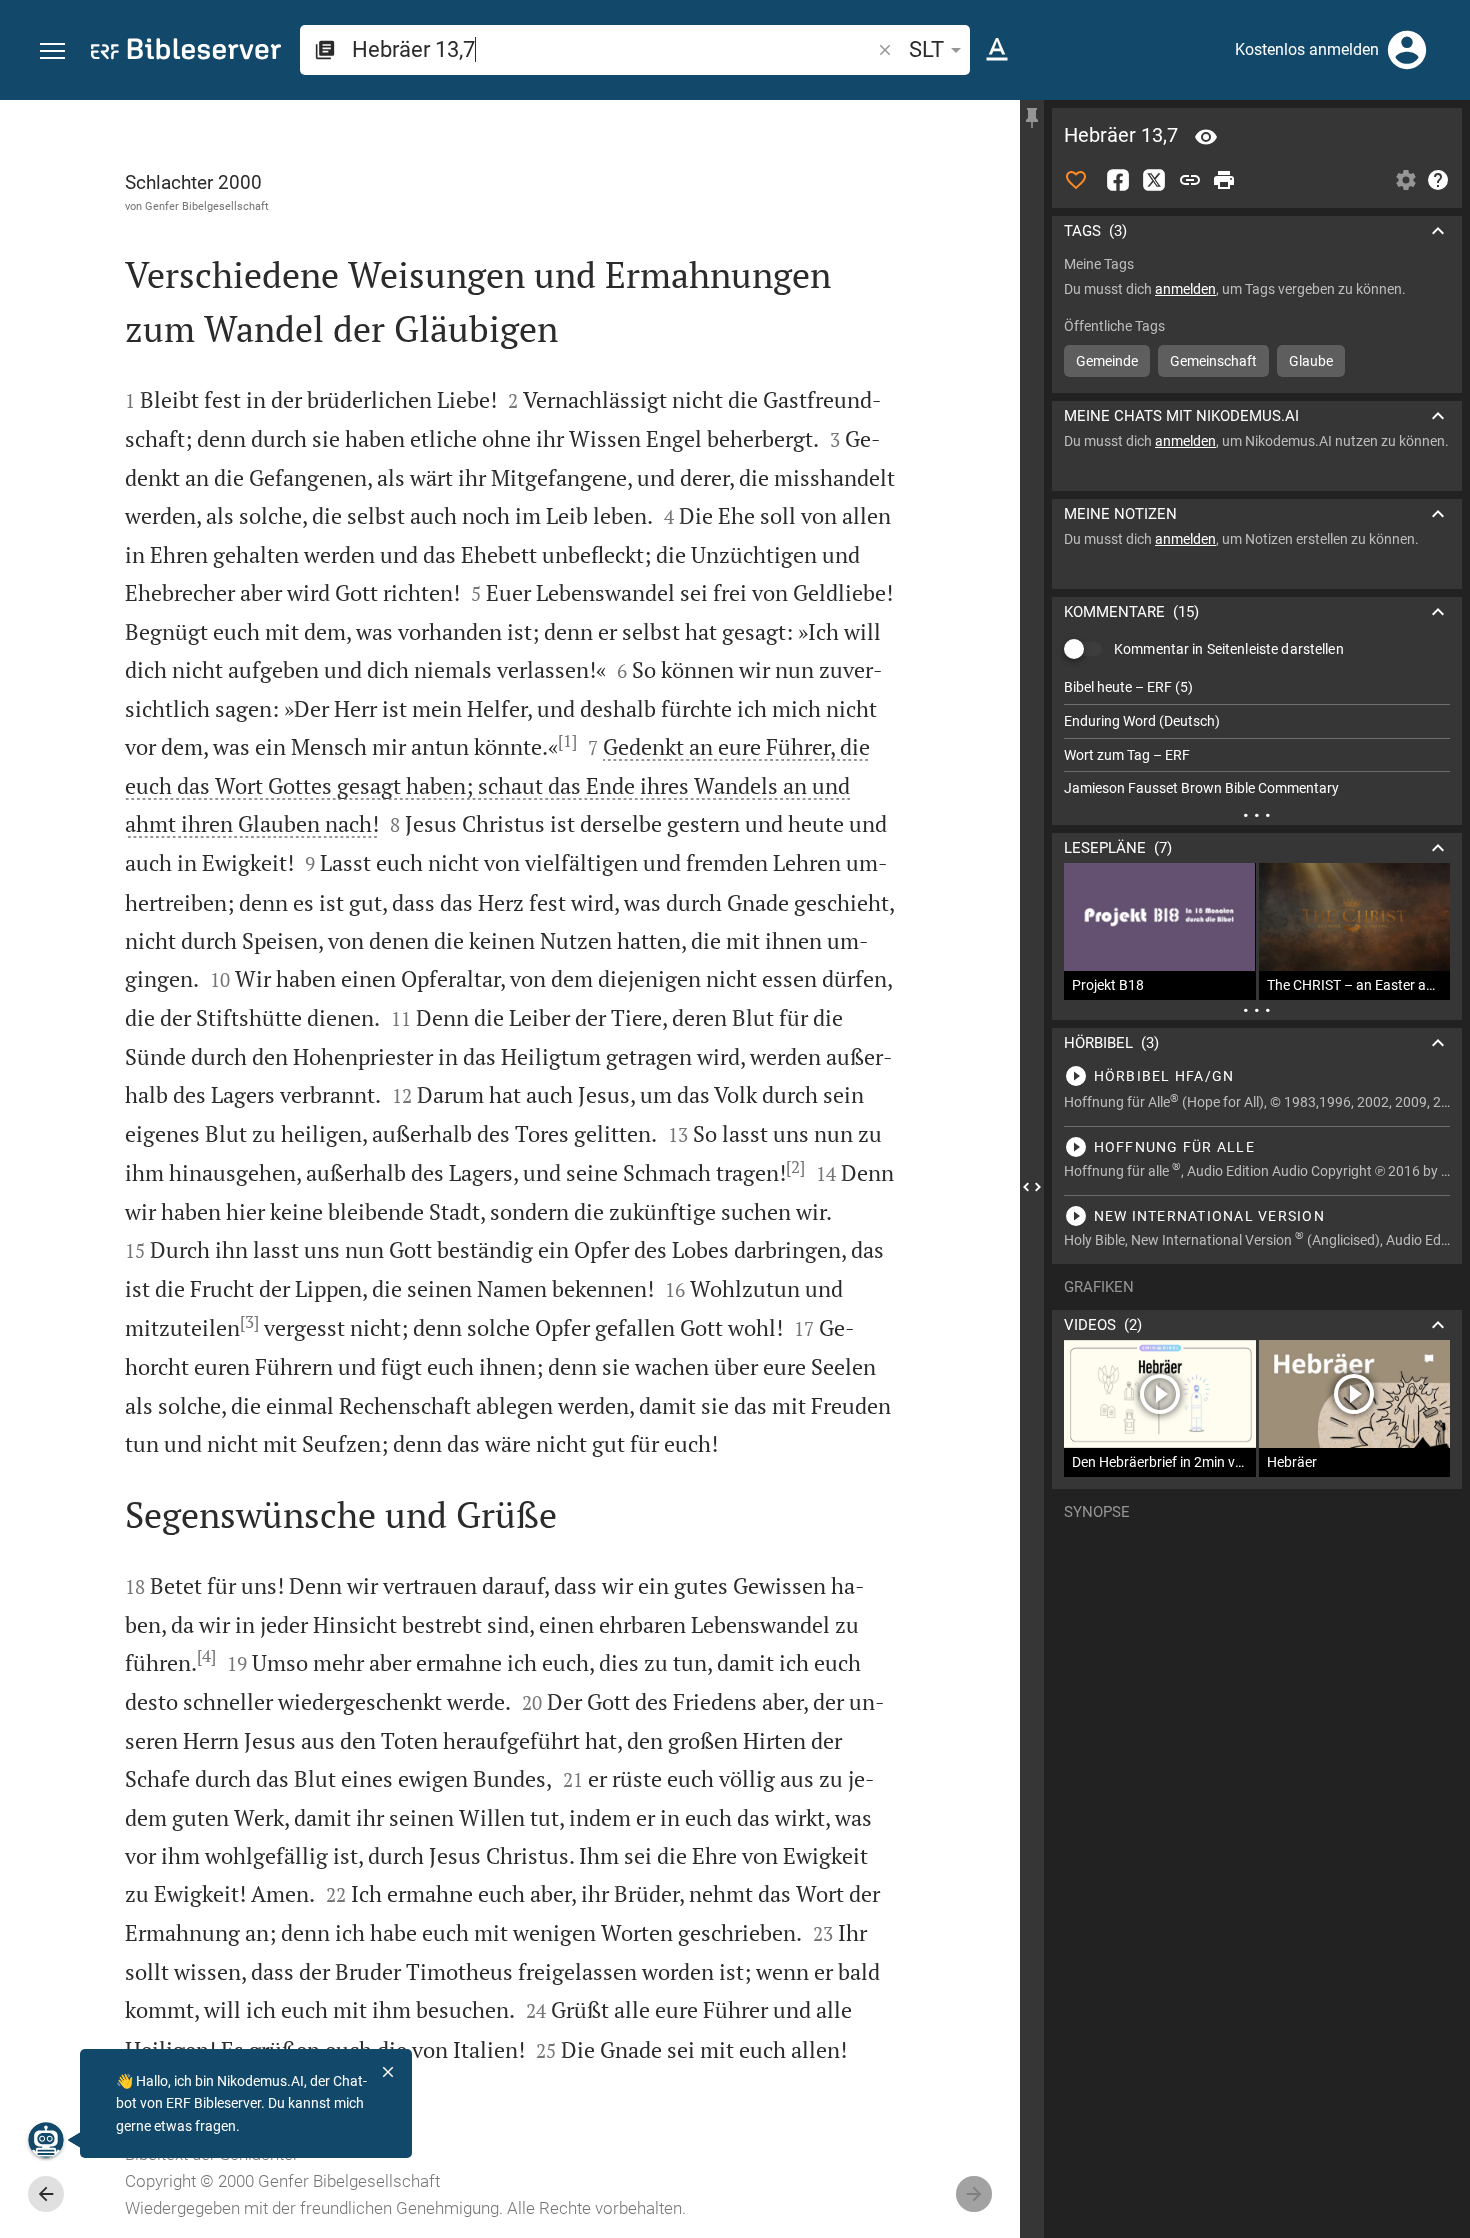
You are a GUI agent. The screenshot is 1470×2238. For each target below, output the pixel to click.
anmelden (1185, 289)
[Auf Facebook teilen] (1118, 180)
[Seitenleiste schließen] (1032, 1187)
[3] (249, 1322)
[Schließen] (388, 2072)
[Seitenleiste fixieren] (1032, 118)
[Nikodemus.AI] (46, 2140)
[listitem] (1257, 687)
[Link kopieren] (1190, 180)
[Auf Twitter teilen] (1154, 180)
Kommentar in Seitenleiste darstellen (1229, 649)
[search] (613, 49)
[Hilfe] (1438, 180)
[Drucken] (1224, 180)
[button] (52, 51)
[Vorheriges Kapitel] (46, 2194)
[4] (206, 1656)
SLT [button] (926, 49)
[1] (567, 741)
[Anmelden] (1407, 50)
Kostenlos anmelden (1307, 49)
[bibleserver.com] (186, 52)
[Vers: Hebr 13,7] (1206, 137)
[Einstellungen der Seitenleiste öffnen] (1406, 180)
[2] (795, 1167)
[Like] (1076, 180)
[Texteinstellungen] (997, 50)
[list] (1257, 738)
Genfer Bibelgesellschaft (207, 206)
